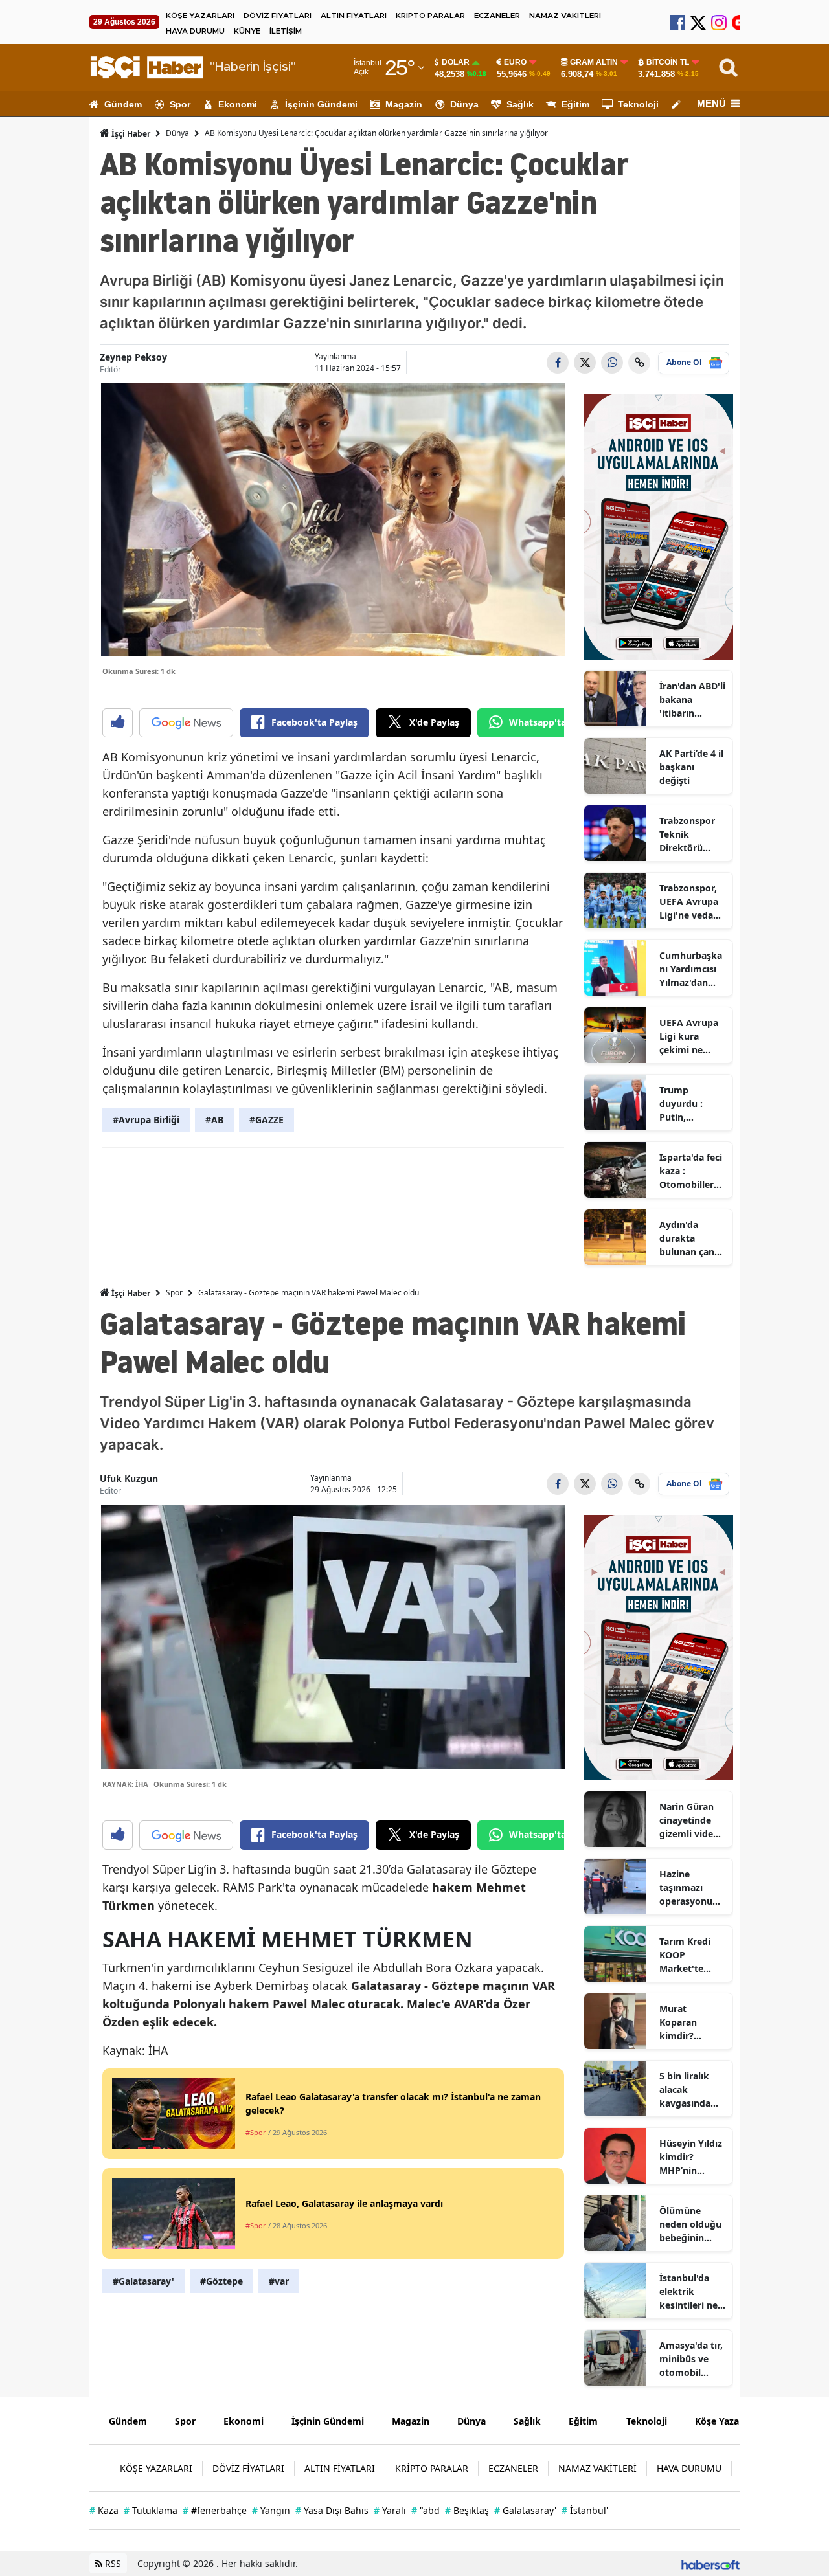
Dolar (456, 62)
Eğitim (575, 104)
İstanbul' (585, 2510)
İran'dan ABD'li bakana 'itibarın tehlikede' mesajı (692, 700)
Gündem (123, 104)
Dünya (464, 104)
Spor (180, 104)
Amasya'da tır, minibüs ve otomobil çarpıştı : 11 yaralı (691, 2359)
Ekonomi (238, 104)
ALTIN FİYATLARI (354, 16)
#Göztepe (221, 2281)
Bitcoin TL (668, 62)
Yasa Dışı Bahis (332, 2510)
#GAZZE (267, 1120)
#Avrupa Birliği (146, 1120)
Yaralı (390, 2510)
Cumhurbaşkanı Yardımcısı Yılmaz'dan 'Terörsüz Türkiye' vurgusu (691, 969)
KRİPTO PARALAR (430, 16)
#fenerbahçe (215, 2510)
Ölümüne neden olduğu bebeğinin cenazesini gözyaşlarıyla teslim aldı (690, 2224)
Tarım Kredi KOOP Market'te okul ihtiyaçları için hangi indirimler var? (692, 1955)
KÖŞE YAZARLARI (200, 16)
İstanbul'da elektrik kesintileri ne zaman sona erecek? (688, 2292)
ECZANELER (497, 16)
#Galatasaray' (143, 2281)
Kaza (104, 2510)
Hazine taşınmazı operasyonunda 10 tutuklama (692, 1888)
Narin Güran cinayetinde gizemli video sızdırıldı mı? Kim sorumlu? (690, 1820)
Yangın (271, 2510)
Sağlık (520, 104)
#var (279, 2281)
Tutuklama (151, 2510)
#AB (214, 1120)
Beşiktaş (467, 2510)
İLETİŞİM (286, 31)
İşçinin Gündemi (321, 104)
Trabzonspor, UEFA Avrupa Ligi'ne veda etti (689, 902)
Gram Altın (594, 62)
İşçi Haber (130, 134)
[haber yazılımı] (710, 2563)
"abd (426, 2510)
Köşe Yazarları (726, 2421)
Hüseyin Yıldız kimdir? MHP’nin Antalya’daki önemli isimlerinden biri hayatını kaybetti (691, 2157)
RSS (112, 2563)
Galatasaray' (525, 2510)
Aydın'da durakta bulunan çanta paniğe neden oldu (691, 1238)
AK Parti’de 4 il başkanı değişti (691, 767)
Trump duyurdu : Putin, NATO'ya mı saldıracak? (686, 1104)
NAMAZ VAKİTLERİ (565, 16)
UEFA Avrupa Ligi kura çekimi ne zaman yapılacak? (689, 1036)
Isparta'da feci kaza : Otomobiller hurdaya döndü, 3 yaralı (691, 1171)
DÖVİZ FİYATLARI (278, 16)
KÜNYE (247, 31)
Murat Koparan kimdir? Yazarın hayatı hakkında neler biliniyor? (691, 2022)
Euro (515, 62)
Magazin (404, 104)
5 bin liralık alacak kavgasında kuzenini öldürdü (685, 2090)
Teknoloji (638, 104)
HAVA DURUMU (195, 31)
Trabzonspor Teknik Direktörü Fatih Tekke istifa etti (687, 834)
